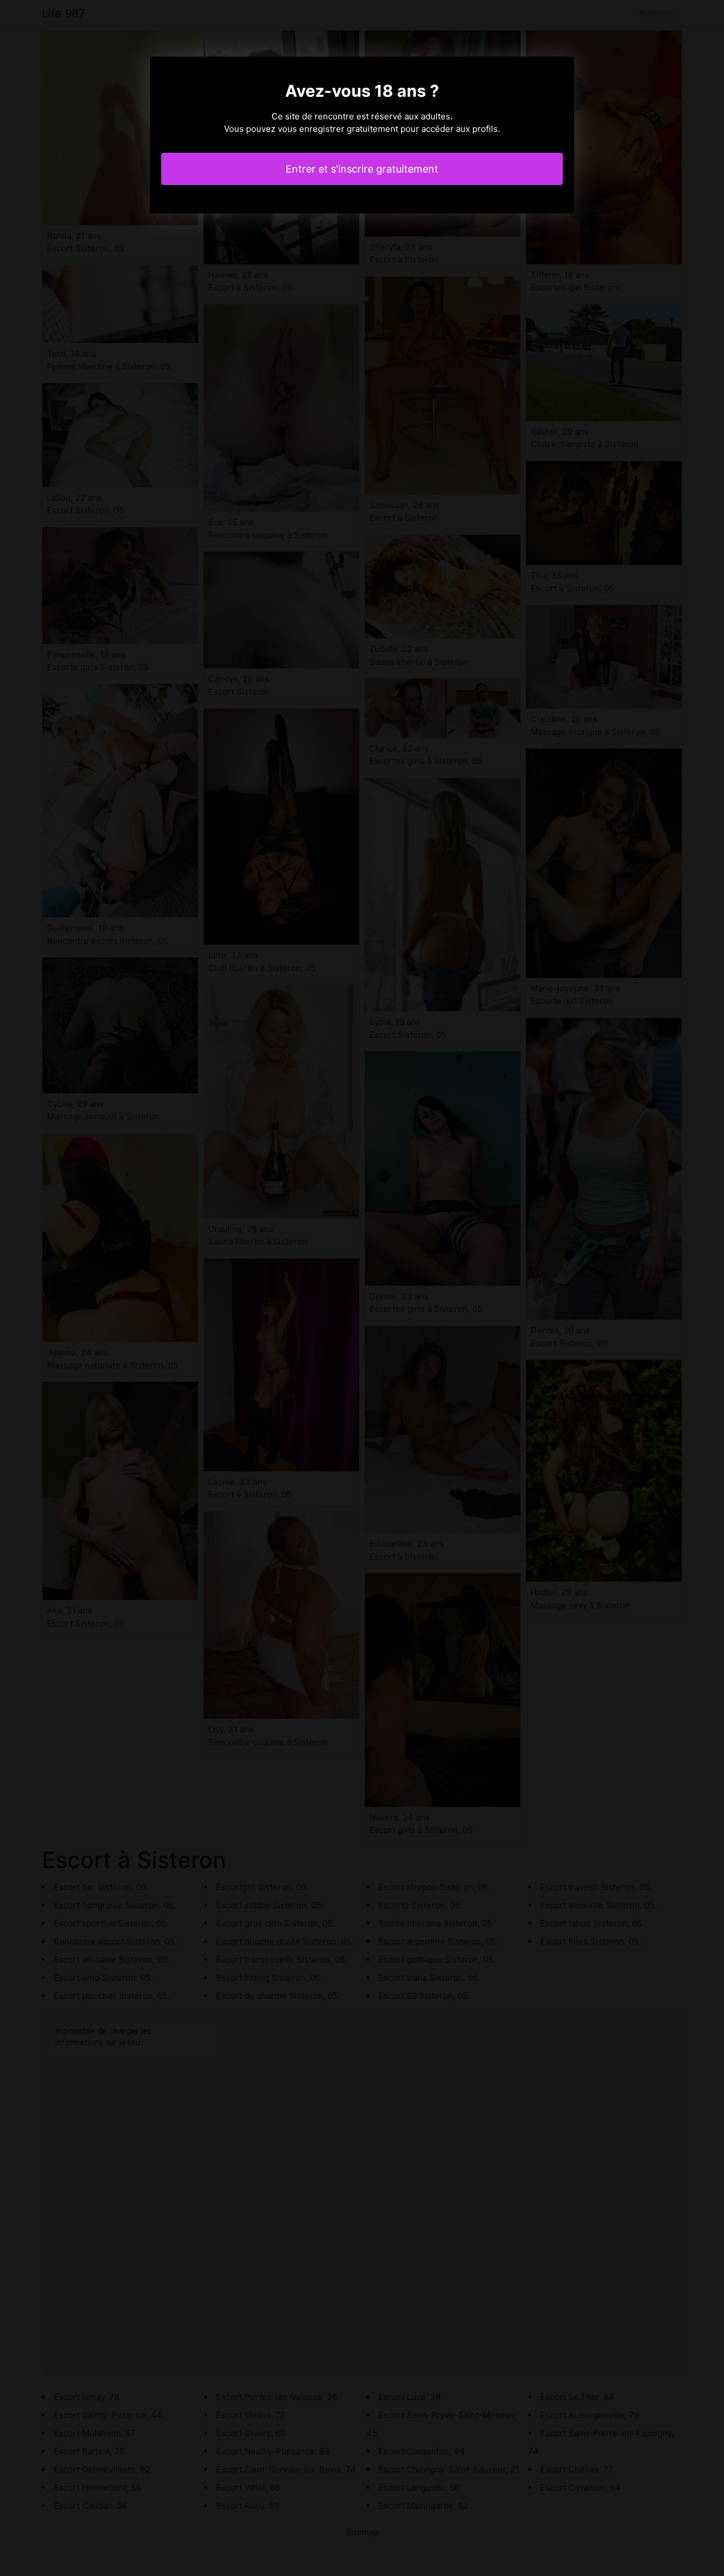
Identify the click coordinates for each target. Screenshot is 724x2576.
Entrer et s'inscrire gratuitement (362, 169)
